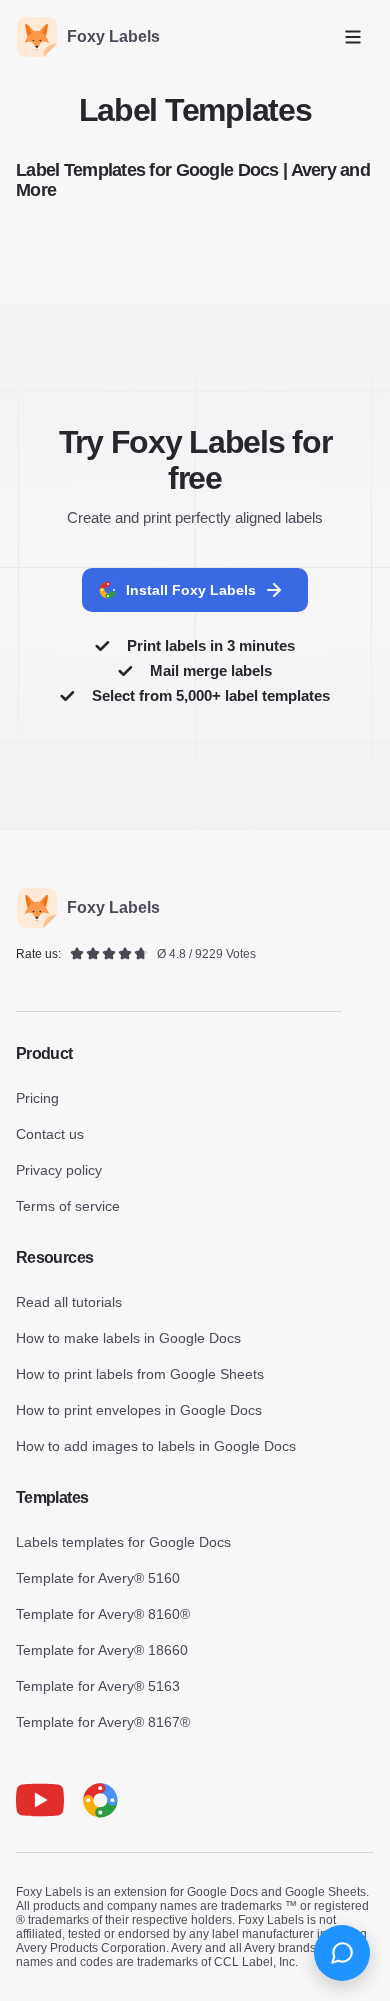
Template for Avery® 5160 (98, 1578)
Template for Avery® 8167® (103, 1722)
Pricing (37, 1098)
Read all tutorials (69, 1302)
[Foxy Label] (100, 1800)
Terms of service (68, 1206)
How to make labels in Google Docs (128, 1338)
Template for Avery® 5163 (98, 1686)
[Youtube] (40, 1800)
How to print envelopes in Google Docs (139, 1410)
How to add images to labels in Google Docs (156, 1446)
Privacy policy (59, 1170)
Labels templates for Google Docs (123, 1542)
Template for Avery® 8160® (103, 1614)
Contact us (50, 1134)
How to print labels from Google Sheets (140, 1374)
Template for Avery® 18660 (102, 1650)
